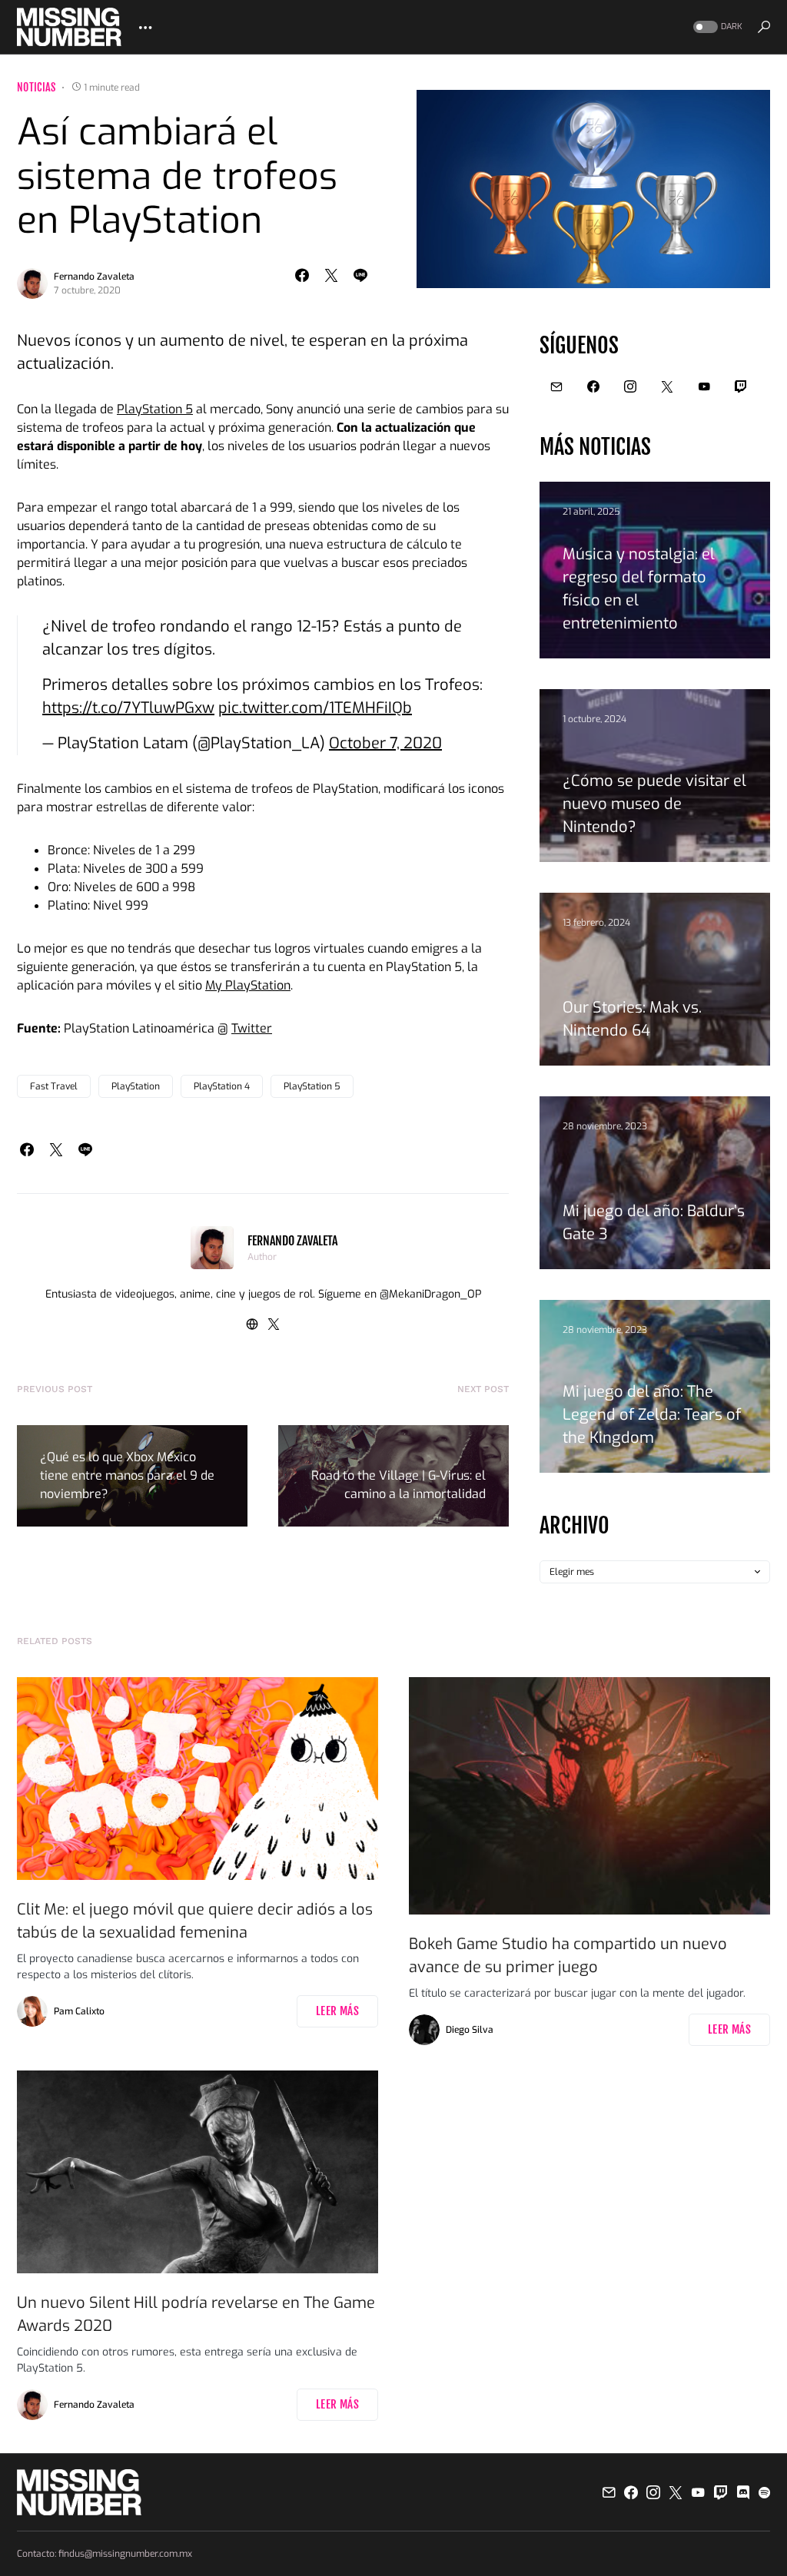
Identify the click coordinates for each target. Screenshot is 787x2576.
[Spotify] (764, 2492)
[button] (716, 27)
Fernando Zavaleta (94, 277)
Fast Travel (54, 1086)
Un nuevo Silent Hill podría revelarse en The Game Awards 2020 (196, 2314)
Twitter (252, 1028)
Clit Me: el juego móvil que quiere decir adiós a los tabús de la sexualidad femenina (195, 1921)
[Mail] (556, 386)
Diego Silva (470, 2030)
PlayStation (136, 1086)
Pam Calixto (79, 2011)
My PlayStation (248, 985)
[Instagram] (630, 386)
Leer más (337, 2011)
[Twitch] (741, 386)
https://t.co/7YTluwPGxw (128, 708)
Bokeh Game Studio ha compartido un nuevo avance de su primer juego (568, 1956)
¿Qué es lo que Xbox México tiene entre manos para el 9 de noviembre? (127, 1475)
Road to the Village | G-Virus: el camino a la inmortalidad (398, 1485)
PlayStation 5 (155, 409)
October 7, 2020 (385, 743)
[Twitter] (667, 386)
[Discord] (743, 2492)
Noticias (37, 87)
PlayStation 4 (222, 1086)
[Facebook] (593, 386)
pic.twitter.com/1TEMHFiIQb (315, 708)
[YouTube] (704, 386)
